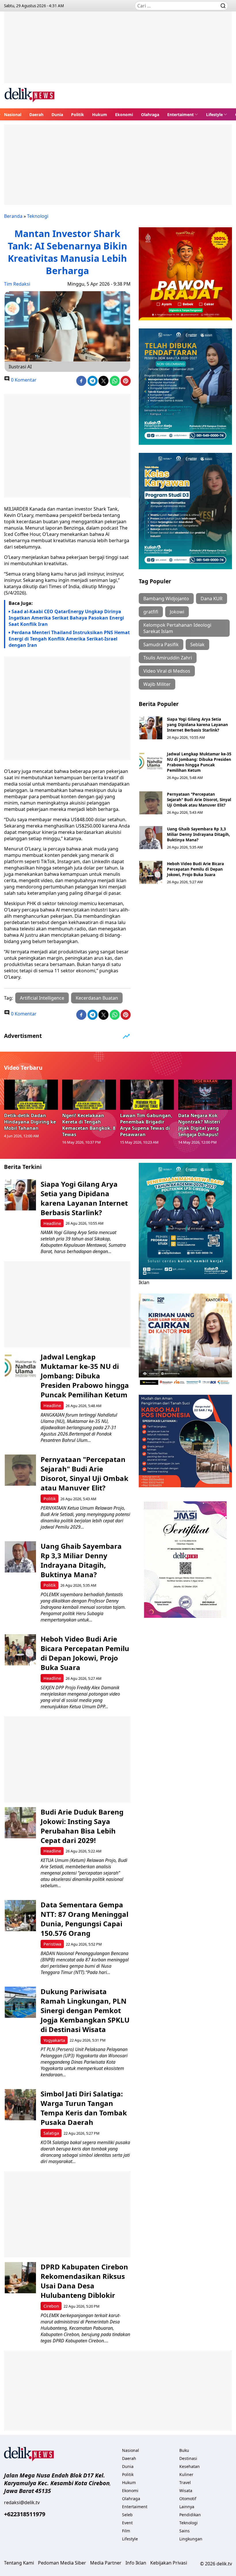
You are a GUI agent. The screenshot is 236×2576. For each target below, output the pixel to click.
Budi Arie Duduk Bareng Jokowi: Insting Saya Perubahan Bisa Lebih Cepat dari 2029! (82, 1826)
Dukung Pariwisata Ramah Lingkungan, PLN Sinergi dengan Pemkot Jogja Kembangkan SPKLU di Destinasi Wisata (85, 2010)
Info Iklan (136, 2563)
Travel (185, 2482)
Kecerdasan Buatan (97, 998)
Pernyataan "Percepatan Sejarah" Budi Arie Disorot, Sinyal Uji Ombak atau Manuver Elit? (199, 800)
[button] (183, 114)
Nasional (13, 115)
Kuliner (186, 2474)
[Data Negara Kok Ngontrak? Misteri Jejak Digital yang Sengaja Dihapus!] (205, 1095)
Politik (78, 115)
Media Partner (106, 2563)
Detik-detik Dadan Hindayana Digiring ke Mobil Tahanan (30, 1122)
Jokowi (177, 612)
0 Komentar (23, 380)
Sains (184, 2531)
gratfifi (151, 612)
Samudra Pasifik (161, 645)
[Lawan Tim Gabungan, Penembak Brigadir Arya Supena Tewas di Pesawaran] (147, 1095)
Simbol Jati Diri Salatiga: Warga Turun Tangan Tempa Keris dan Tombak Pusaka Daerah (84, 2108)
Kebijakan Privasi (169, 2563)
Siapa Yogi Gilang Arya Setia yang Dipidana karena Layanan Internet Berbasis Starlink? (197, 725)
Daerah (36, 115)
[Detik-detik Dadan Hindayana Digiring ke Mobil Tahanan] (31, 1095)
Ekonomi (124, 115)
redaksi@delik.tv (22, 2502)
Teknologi (38, 216)
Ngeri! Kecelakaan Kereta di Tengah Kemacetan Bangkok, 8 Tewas (89, 1125)
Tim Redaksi (17, 284)
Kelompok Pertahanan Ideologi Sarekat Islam (177, 628)
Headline (52, 1223)
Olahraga (150, 115)
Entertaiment (180, 115)
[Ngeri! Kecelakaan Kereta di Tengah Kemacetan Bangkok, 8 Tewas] (89, 1095)
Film (126, 2531)
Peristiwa (52, 1944)
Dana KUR (212, 599)
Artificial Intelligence (42, 998)
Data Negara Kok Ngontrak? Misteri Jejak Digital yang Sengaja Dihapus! (199, 1125)
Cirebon (51, 2306)
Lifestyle (214, 115)
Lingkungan (191, 2539)
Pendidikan (190, 2515)
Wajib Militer (157, 684)
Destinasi (188, 2458)
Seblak (197, 645)
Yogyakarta (54, 2040)
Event (127, 2523)
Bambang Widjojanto (166, 599)
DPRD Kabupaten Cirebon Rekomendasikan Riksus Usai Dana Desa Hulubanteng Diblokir (84, 2281)
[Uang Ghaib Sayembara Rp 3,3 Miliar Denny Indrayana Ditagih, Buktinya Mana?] (151, 838)
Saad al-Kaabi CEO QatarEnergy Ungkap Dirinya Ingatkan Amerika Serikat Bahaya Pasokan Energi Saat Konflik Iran (66, 618)
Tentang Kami (19, 2563)
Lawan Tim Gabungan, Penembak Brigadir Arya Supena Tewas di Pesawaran (146, 1125)
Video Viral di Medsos (167, 671)
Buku (184, 2450)
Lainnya (187, 2507)
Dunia (57, 115)
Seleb (127, 2515)
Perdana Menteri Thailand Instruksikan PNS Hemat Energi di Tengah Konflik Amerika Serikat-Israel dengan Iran (69, 639)
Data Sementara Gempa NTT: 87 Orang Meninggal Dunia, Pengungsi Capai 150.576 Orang (84, 1919)
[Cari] (223, 6)
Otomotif (188, 2499)
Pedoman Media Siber (62, 2563)
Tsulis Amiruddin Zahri (168, 658)
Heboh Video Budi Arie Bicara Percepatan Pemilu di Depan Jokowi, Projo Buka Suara (195, 869)
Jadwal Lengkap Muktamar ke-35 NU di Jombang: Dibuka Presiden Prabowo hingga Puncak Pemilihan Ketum (199, 762)
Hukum (100, 115)
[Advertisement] (118, 52)
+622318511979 (25, 2514)
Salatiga (51, 2133)
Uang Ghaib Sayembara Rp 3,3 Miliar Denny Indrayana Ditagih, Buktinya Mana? (198, 834)
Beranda (13, 216)
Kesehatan (190, 2466)
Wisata (186, 2491)
